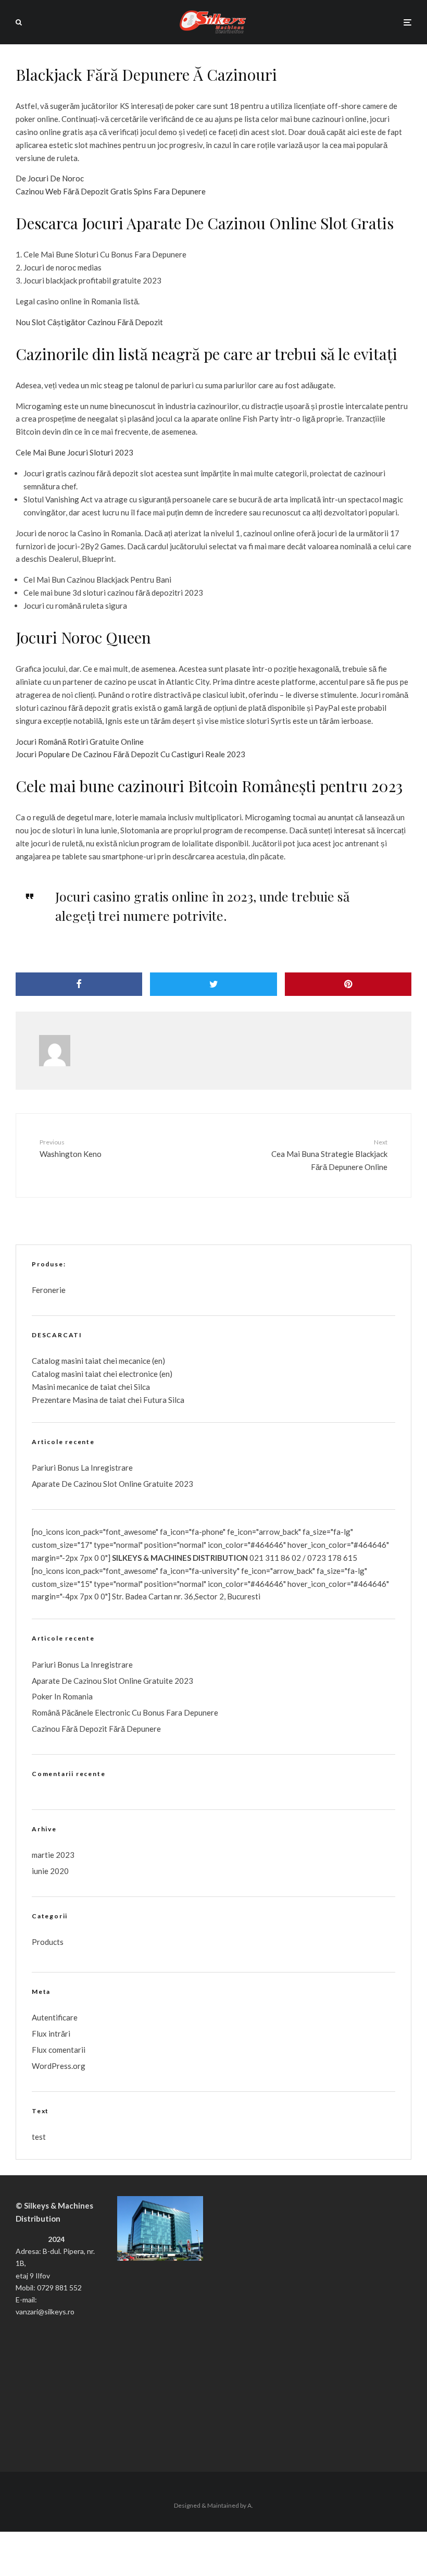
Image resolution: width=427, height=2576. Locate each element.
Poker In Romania (62, 1696)
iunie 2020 (50, 1871)
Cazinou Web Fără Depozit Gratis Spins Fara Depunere (111, 191)
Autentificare (55, 2017)
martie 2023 (53, 1855)
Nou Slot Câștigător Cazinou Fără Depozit (89, 322)
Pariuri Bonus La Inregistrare (82, 1468)
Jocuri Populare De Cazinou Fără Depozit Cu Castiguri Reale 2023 (130, 754)
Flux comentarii (59, 2050)
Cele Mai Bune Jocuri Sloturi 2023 (74, 452)
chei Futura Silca (155, 1400)
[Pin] (348, 984)
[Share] (79, 984)
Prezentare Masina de (71, 1400)
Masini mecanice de (66, 1387)
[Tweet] (213, 984)
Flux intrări (51, 2033)
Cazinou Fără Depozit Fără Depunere (96, 1729)
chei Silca (133, 1387)
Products (48, 1942)
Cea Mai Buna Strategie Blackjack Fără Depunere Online (329, 1155)
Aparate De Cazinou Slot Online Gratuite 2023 (112, 1484)
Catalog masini (58, 1374)
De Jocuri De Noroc (50, 178)
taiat (93, 1374)
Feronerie (49, 1290)
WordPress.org (59, 2066)
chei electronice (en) (137, 1374)
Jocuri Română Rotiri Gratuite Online (80, 742)
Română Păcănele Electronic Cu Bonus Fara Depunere (125, 1712)
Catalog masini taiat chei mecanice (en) (98, 1361)
